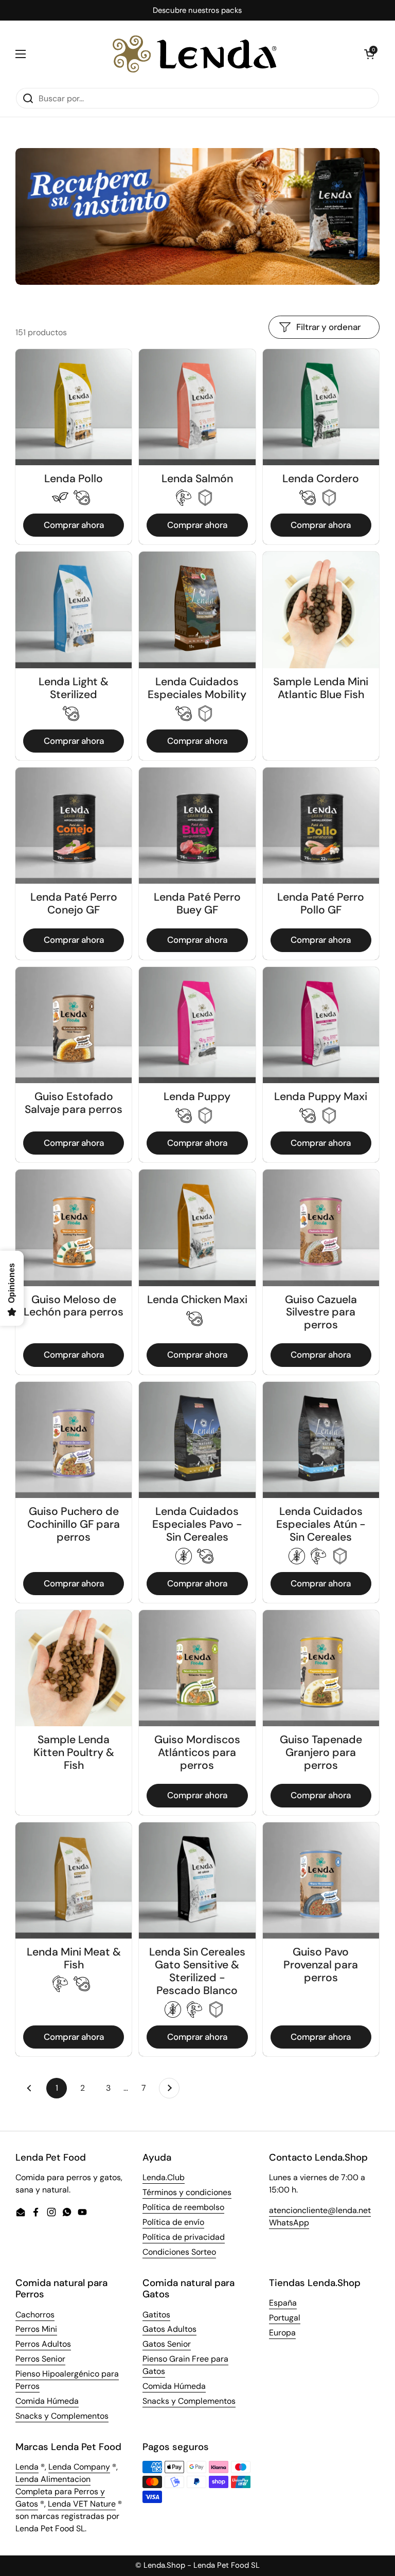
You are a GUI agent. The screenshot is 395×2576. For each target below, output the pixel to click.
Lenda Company (79, 2467)
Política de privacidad (184, 2237)
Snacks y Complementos (62, 2416)
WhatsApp (289, 2223)
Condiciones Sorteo (179, 2252)
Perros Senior (40, 2359)
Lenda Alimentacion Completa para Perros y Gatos (60, 2491)
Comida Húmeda (47, 2401)
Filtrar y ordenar (328, 327)
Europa (282, 2333)
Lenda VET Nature (82, 2504)
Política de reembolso (183, 2207)
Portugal (285, 2318)
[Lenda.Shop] (195, 54)
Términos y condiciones (187, 2192)
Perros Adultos (43, 2344)
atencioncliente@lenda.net (320, 2210)
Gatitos (156, 2315)
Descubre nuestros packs (197, 11)
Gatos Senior (167, 2344)
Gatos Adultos (169, 2329)
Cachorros (35, 2315)
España (283, 2303)
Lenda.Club (164, 2177)
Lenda (27, 2467)
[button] (369, 54)
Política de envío (173, 2222)
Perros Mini (36, 2329)
